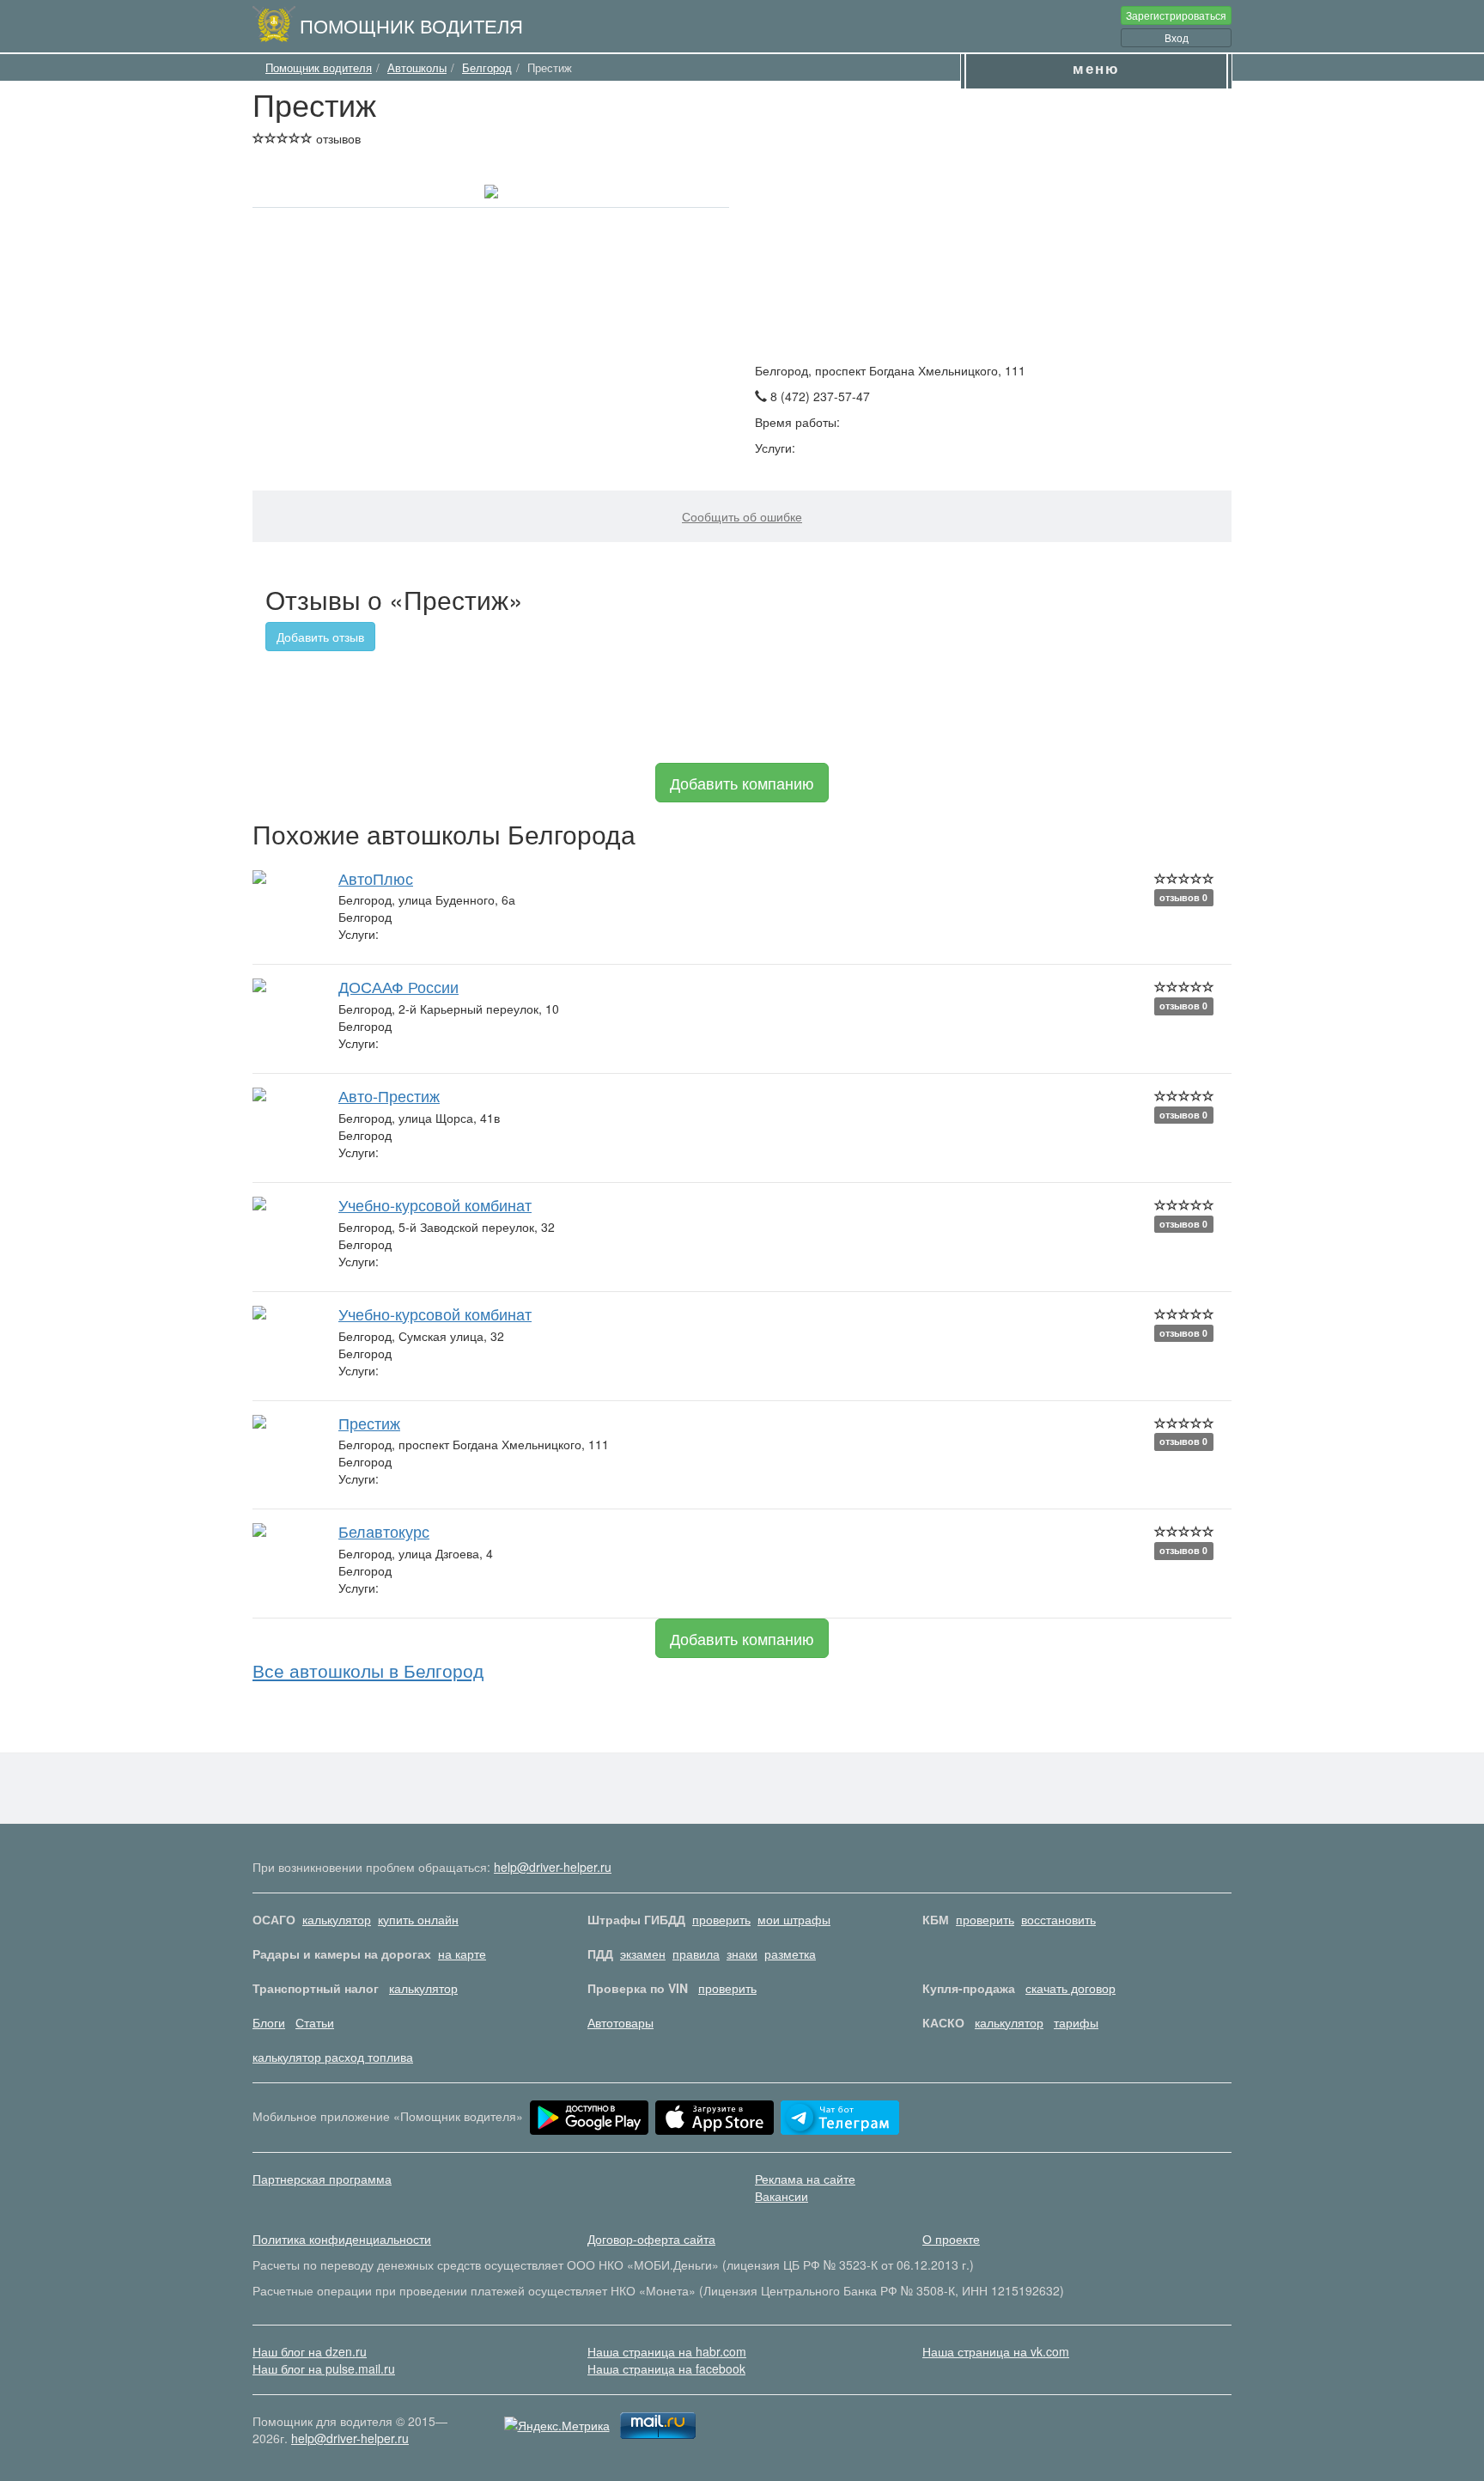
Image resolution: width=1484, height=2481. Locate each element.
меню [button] (1096, 68)
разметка (790, 1954)
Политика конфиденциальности (342, 2239)
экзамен (643, 1954)
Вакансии (782, 2196)
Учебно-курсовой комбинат (435, 1204)
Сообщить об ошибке (742, 516)
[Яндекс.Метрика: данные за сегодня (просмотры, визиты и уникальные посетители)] (557, 2425)
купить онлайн (418, 1919)
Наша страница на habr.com (667, 2351)
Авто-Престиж (389, 1095)
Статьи (315, 2022)
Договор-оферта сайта (651, 2239)
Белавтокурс (384, 1531)
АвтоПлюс (376, 878)
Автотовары (620, 2022)
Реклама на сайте (805, 2179)
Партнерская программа (322, 2179)
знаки (742, 1954)
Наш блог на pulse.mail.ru (324, 2368)
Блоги (269, 2022)
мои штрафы (794, 1919)
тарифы (1076, 2022)
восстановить (1058, 1919)
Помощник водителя (411, 25)
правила (696, 1954)
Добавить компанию (742, 783)
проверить (721, 1919)
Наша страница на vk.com (996, 2351)
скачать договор (1070, 1988)
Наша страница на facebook (666, 2368)
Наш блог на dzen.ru (310, 2351)
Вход (1177, 37)
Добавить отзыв (320, 637)
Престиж (369, 1423)
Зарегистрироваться (1176, 15)
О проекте (951, 2239)
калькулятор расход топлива (333, 2057)
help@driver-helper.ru (553, 1867)
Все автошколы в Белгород (368, 1670)
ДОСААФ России (398, 986)
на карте (462, 1954)
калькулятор (337, 1919)
